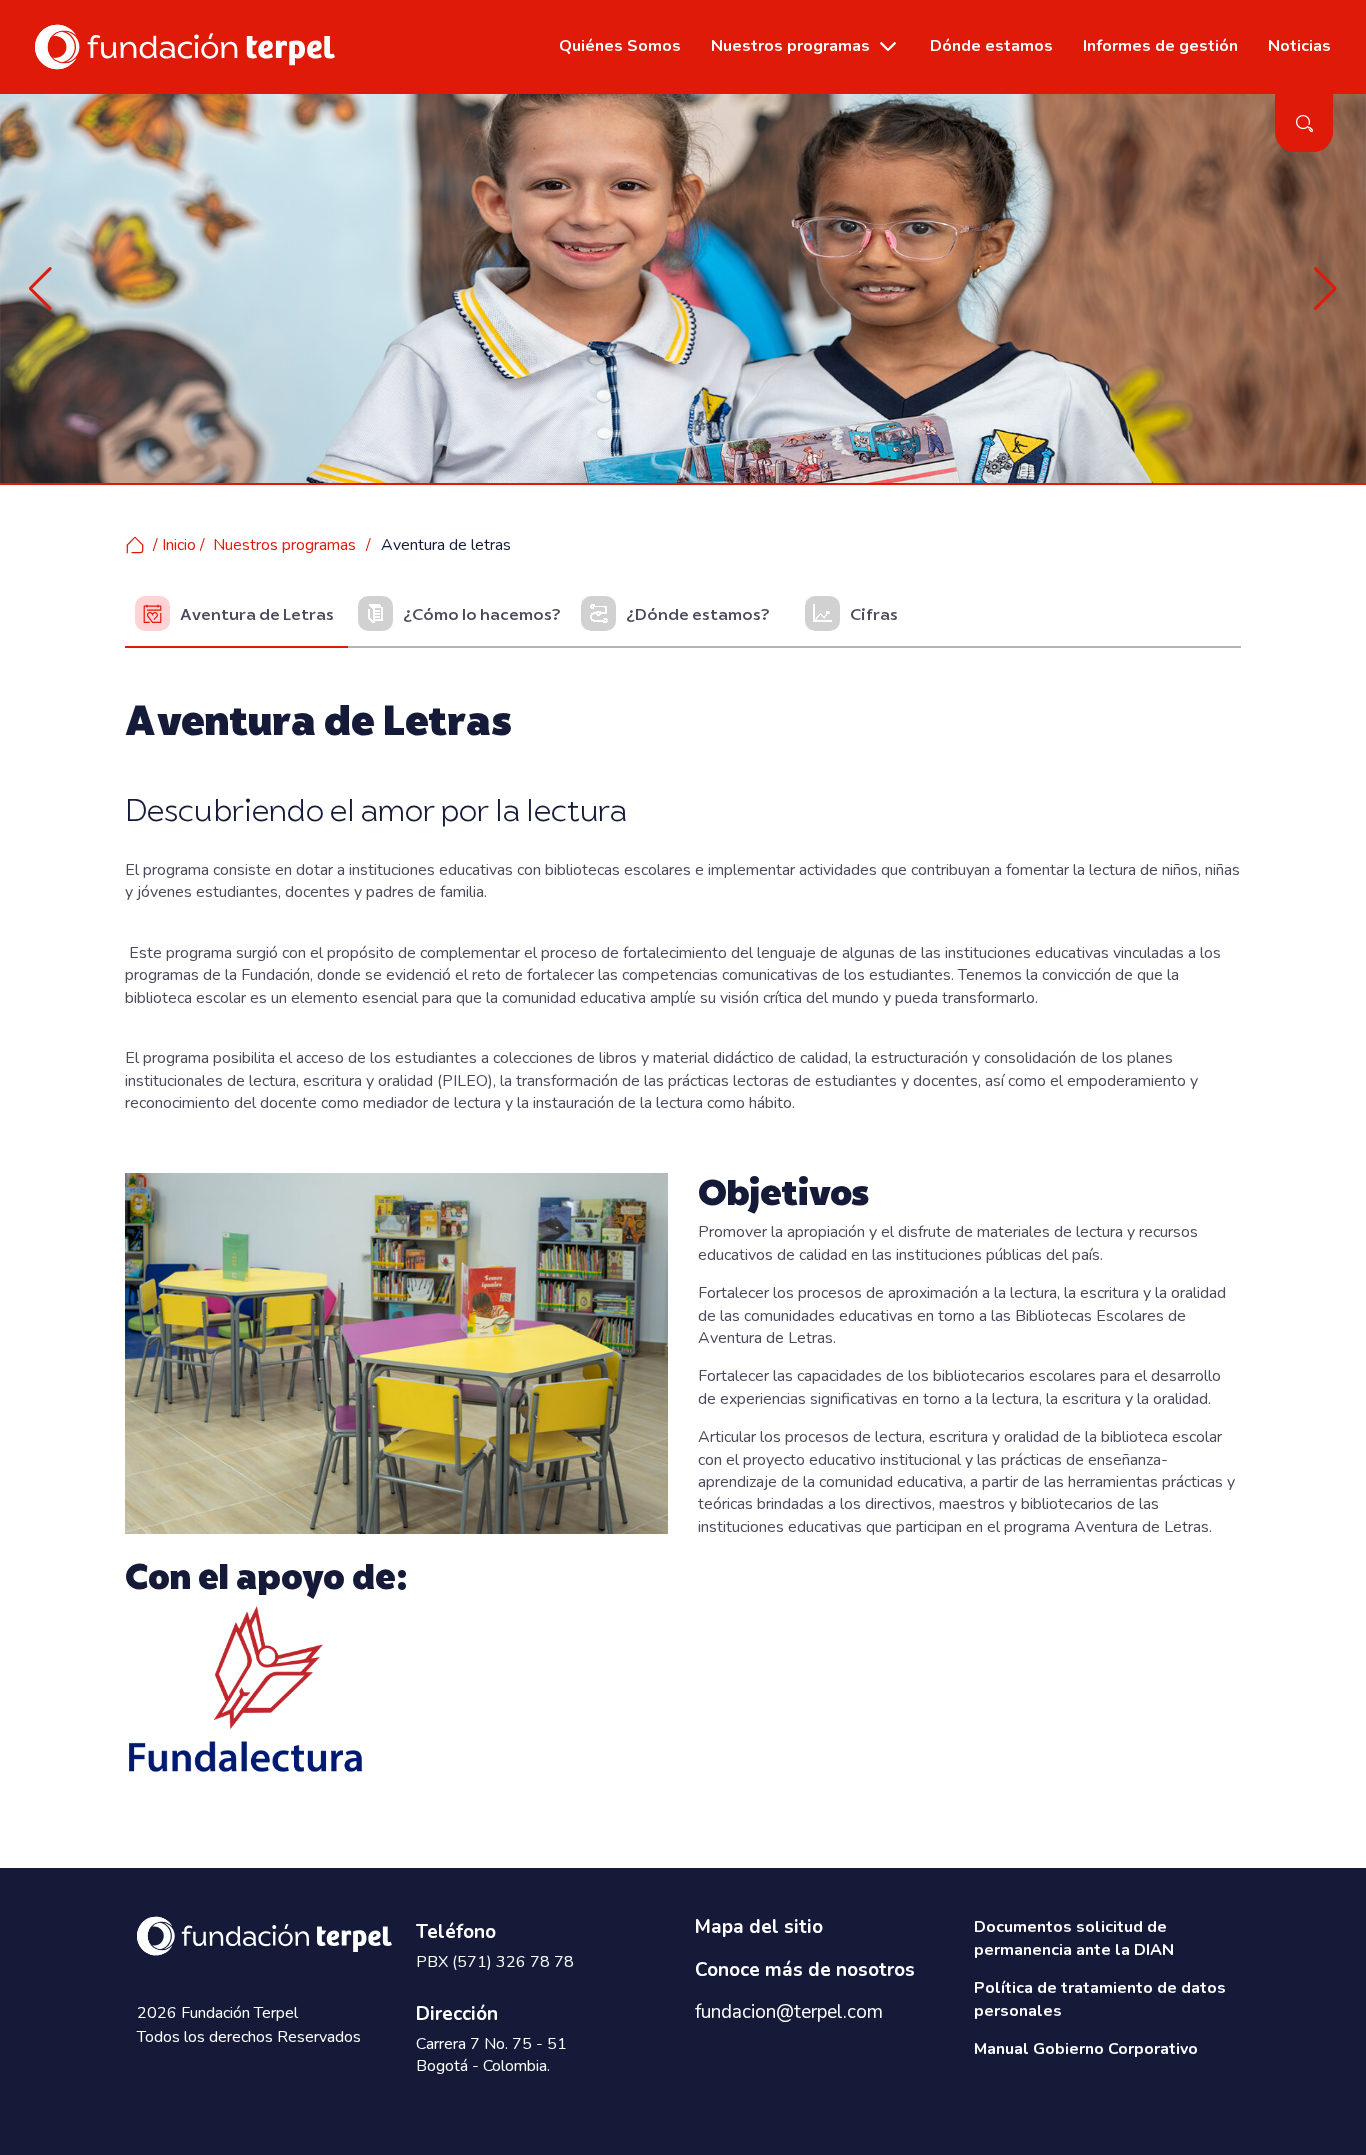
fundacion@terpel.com (789, 2012)
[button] (40, 289)
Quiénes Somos (620, 46)
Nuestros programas (790, 46)
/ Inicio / (179, 545)
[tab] (236, 614)
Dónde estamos (991, 46)
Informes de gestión (1160, 46)
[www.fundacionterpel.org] (185, 46)
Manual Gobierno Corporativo (1086, 2049)
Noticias (1299, 46)
